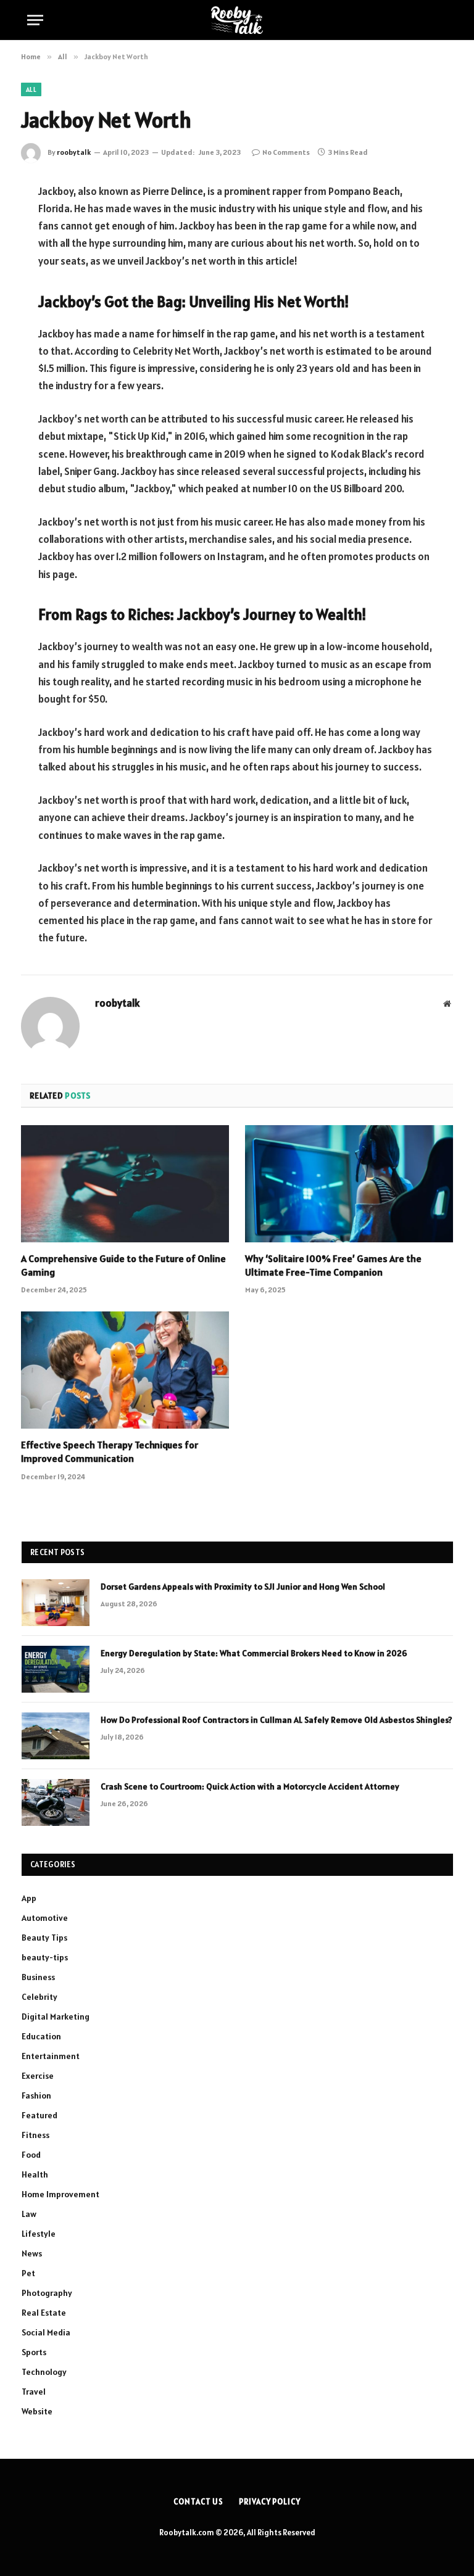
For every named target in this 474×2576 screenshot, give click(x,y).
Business (38, 1977)
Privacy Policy (270, 2502)
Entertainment (51, 2056)
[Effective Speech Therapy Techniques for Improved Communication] (125, 1370)
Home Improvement (60, 2194)
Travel (34, 2392)
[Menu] (35, 20)
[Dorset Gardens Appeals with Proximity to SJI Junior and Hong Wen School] (56, 1603)
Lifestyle (39, 2234)
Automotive (45, 1918)
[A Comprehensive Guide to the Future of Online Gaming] (125, 1184)
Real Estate (44, 2313)
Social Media (46, 2332)
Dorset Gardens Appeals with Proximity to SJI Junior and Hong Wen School (243, 1587)
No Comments (286, 152)
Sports (34, 2352)
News (32, 2253)
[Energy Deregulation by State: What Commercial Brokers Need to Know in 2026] (56, 1669)
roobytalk (74, 152)
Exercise (38, 2076)
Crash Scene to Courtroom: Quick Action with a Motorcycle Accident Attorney (250, 1786)
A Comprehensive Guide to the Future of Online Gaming (123, 1265)
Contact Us (198, 2502)
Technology (44, 2372)
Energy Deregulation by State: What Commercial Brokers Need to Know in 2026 (254, 1653)
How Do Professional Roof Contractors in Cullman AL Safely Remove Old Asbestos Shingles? (276, 1720)
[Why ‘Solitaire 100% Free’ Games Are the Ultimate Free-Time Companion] (349, 1184)
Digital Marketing (56, 2017)
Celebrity (39, 1997)
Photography (47, 2293)
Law (29, 2214)
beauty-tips (45, 1957)
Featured (39, 2115)
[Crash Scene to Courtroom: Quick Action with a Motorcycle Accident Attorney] (56, 1802)
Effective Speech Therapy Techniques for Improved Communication (110, 1451)
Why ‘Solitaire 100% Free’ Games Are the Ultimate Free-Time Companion (333, 1265)
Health (35, 2174)
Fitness (35, 2135)
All (31, 89)
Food (31, 2155)
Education (41, 2036)
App (29, 1898)
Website (37, 2411)
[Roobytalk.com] (237, 20)
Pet (28, 2273)
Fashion (36, 2095)
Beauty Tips (44, 1938)
